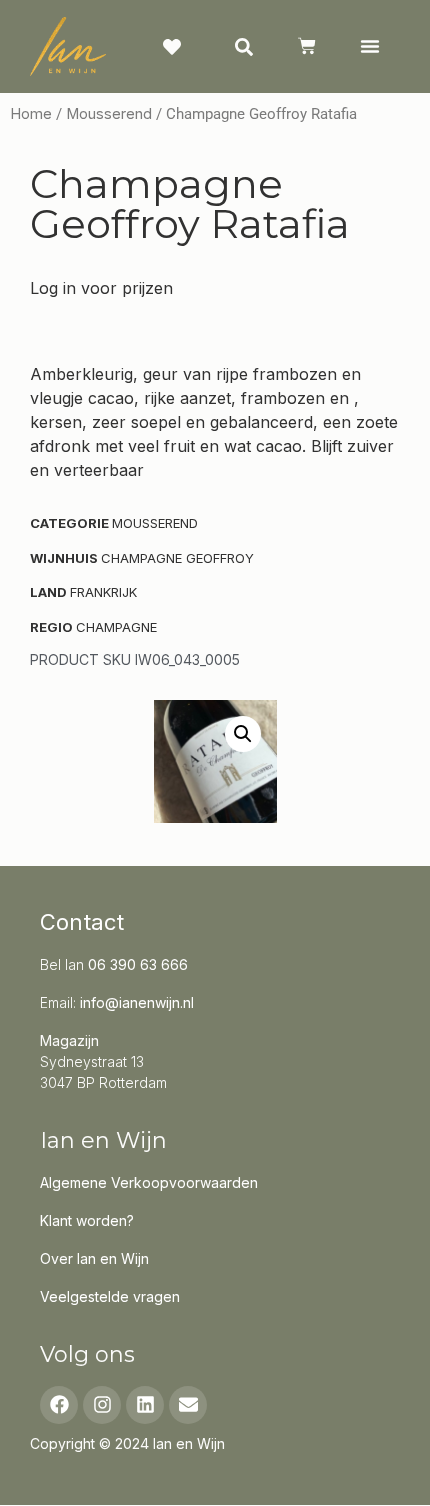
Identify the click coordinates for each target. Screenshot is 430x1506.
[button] (369, 46)
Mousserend (109, 114)
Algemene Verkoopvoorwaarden (149, 1182)
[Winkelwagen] (307, 46)
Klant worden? (87, 1220)
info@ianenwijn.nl (137, 1002)
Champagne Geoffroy (177, 558)
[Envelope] (188, 1405)
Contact (82, 922)
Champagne (116, 627)
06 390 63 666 (138, 964)
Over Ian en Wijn (94, 1258)
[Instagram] (102, 1405)
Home (31, 114)
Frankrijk (103, 592)
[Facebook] (59, 1405)
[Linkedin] (145, 1405)
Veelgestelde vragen (110, 1296)
